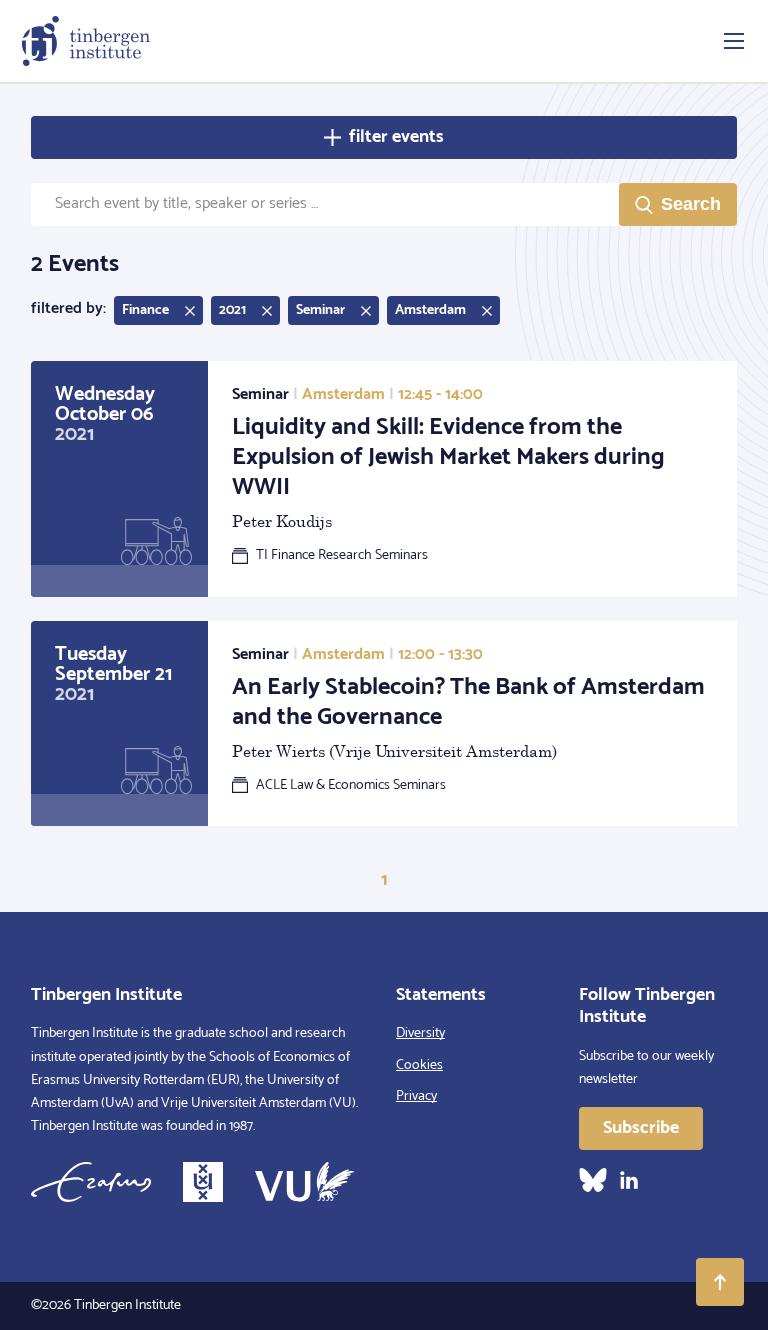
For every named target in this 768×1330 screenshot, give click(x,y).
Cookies (419, 1065)
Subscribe (641, 1128)
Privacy (416, 1096)
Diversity (420, 1033)
